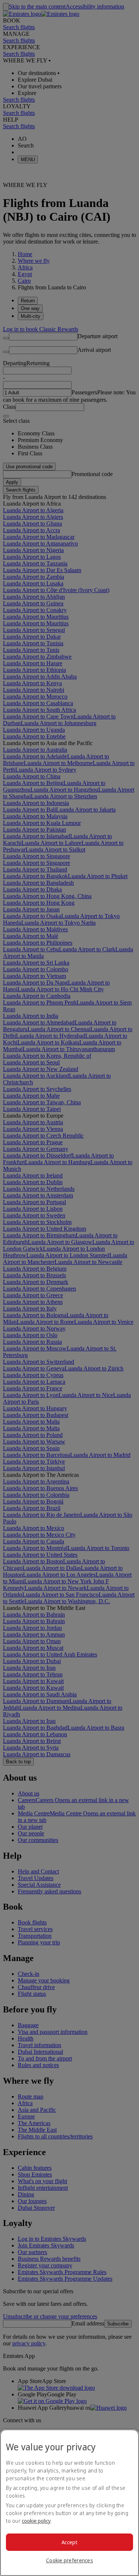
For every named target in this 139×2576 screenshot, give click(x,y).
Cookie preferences (69, 2560)
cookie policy (36, 2521)
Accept (69, 2542)
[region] (69, 2503)
